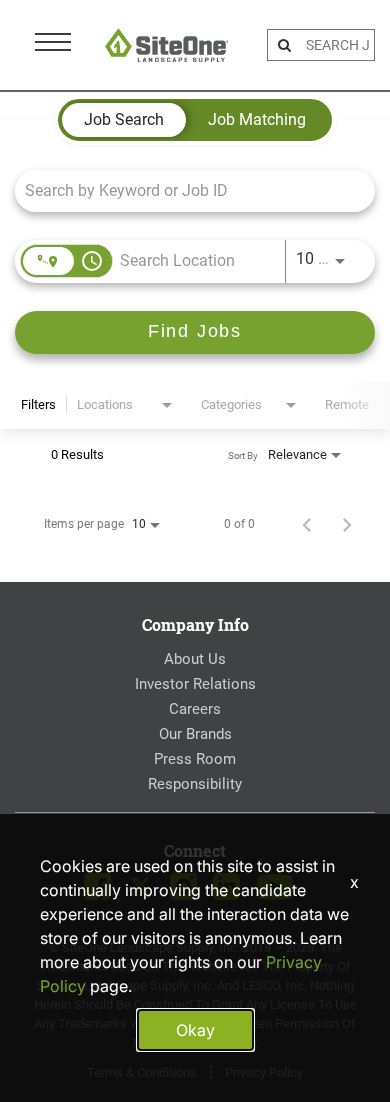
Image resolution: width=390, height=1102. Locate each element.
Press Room (195, 759)
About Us (195, 659)
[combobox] (185, 190)
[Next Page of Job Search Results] (347, 524)
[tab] (124, 120)
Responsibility (195, 784)
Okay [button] (195, 1030)
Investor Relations (195, 684)
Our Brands (195, 734)
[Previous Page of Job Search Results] (307, 524)
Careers (195, 709)
